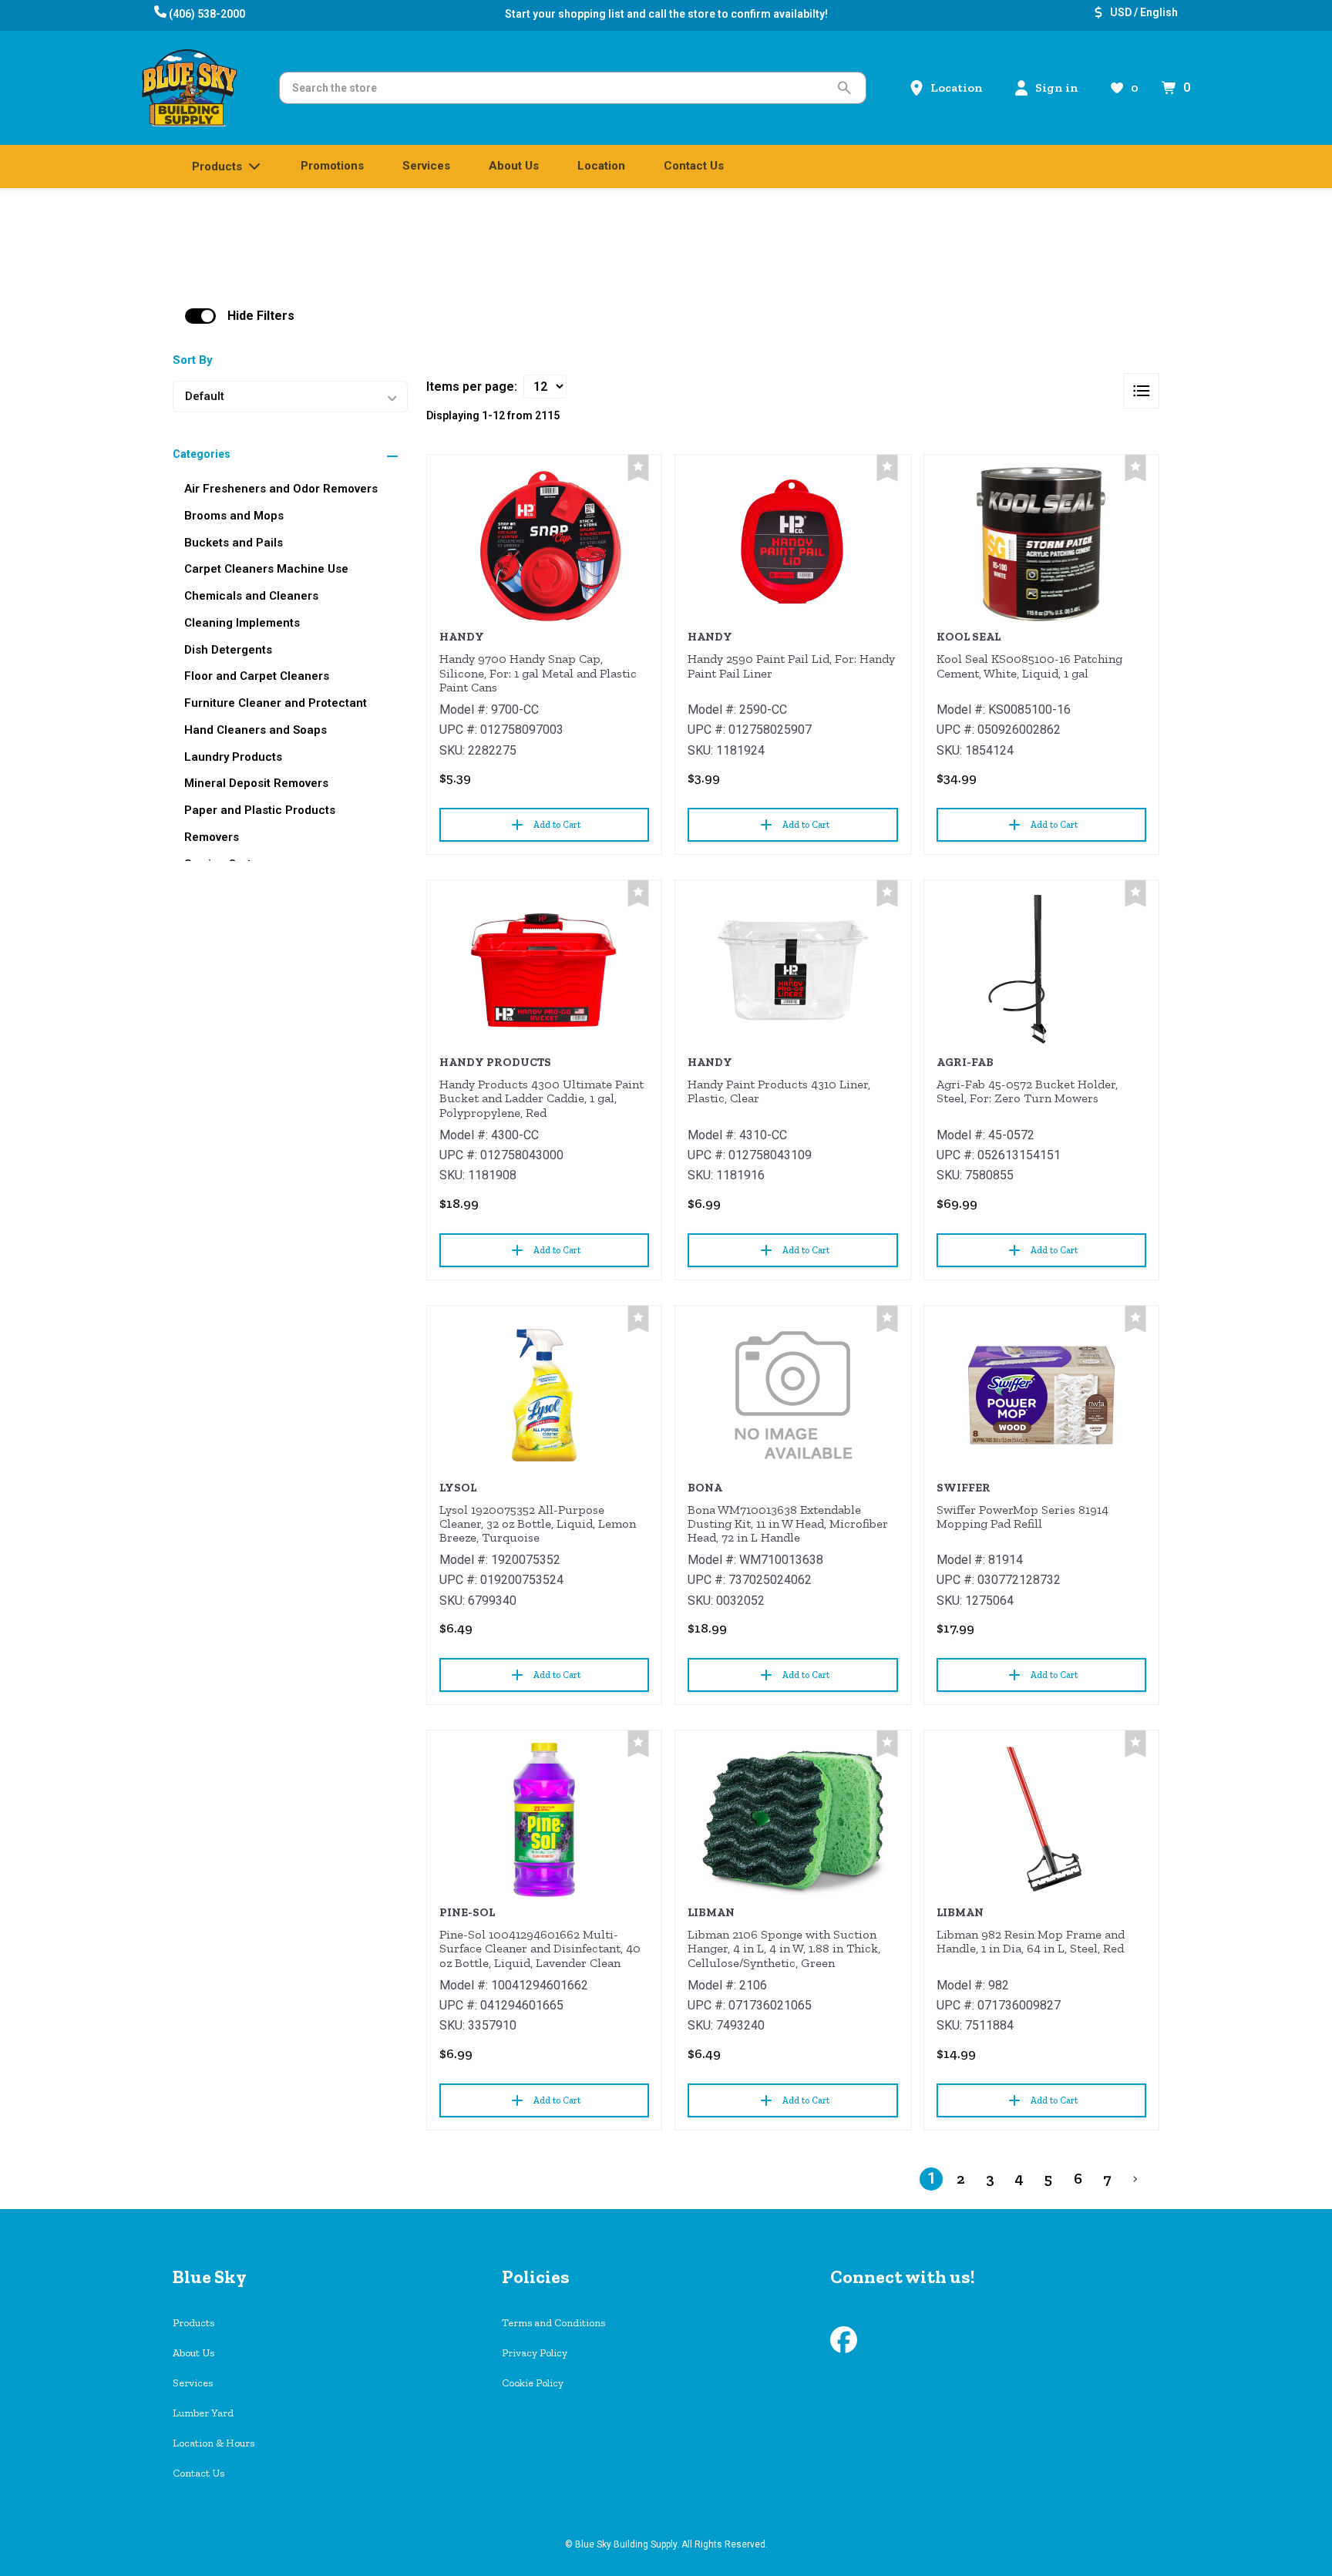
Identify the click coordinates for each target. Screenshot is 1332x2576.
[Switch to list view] (1142, 391)
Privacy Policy (535, 2353)
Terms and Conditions (553, 2323)
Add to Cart (557, 825)
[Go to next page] (1135, 2179)
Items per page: (472, 387)
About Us (193, 2353)
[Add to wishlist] (638, 468)
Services (193, 2383)
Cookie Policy (533, 2383)
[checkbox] (200, 316)
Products (193, 2323)
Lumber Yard (203, 2413)
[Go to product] (544, 544)
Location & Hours (214, 2443)
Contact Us (198, 2473)
